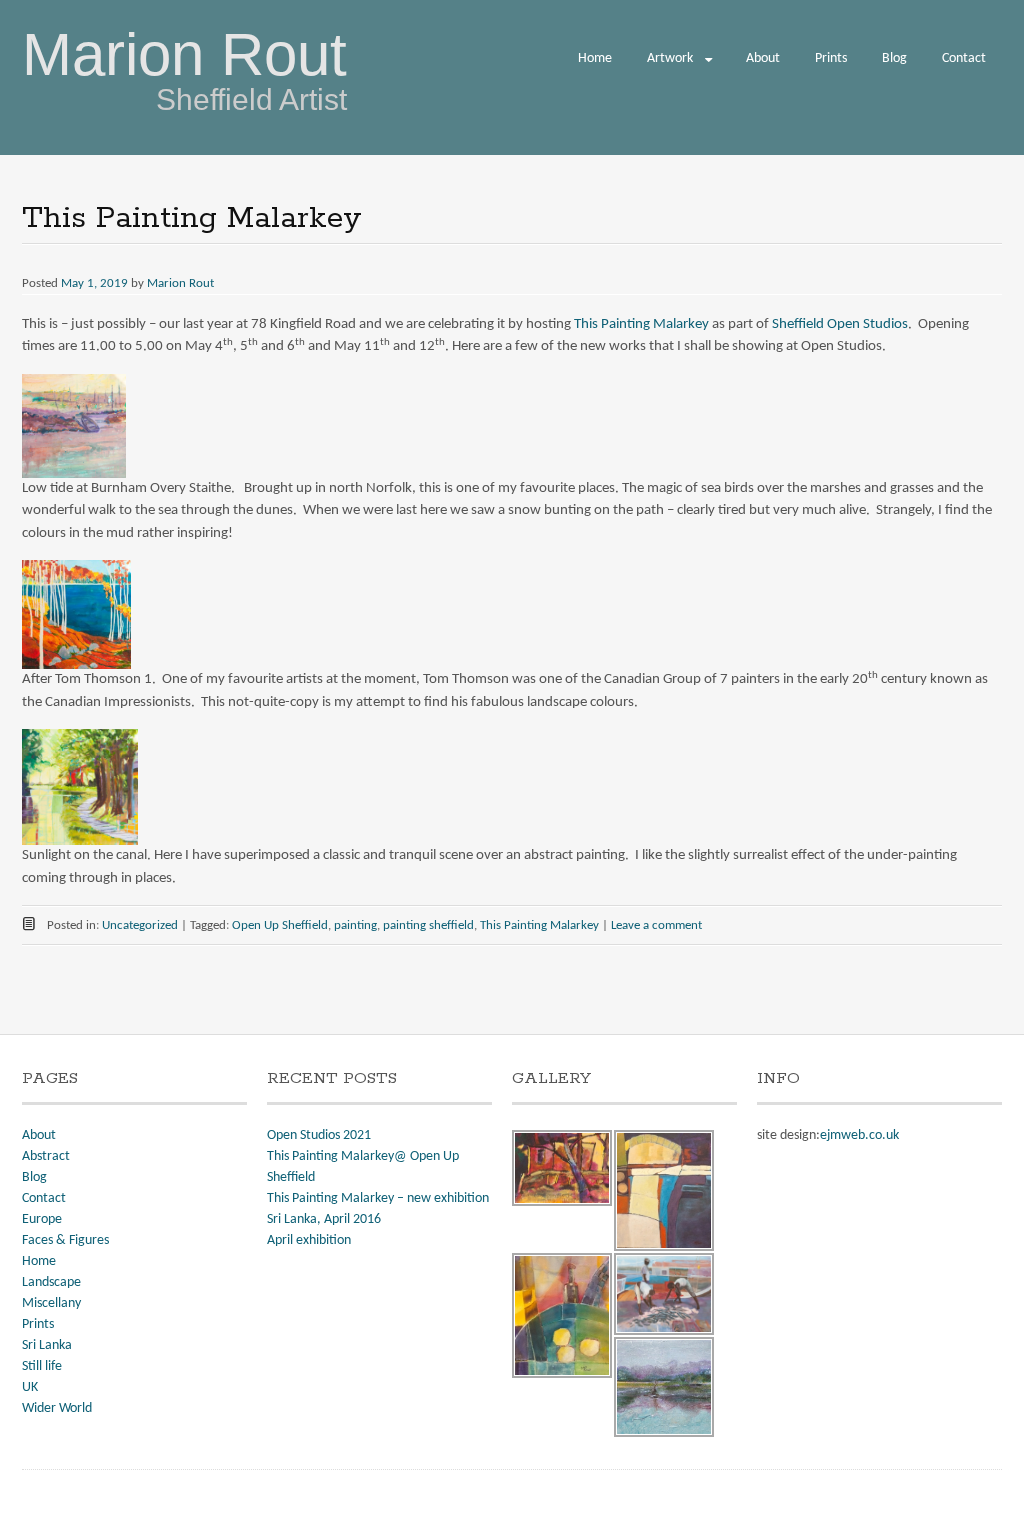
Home (595, 58)
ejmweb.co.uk (859, 1135)
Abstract (46, 1156)
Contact (964, 58)
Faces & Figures (65, 1240)
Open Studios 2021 (319, 1135)
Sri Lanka (47, 1345)
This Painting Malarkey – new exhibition (378, 1198)
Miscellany (51, 1303)
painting (355, 925)
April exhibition (309, 1240)
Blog (894, 58)
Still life (42, 1366)
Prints (831, 58)
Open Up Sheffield (280, 925)
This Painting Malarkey (641, 324)
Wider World (57, 1408)
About (763, 58)
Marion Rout (184, 54)
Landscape (51, 1282)
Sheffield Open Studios (840, 324)
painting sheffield (428, 925)
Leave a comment (656, 925)
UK (30, 1387)
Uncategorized (140, 925)
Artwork (670, 58)
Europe (42, 1219)
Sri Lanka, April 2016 (324, 1219)
